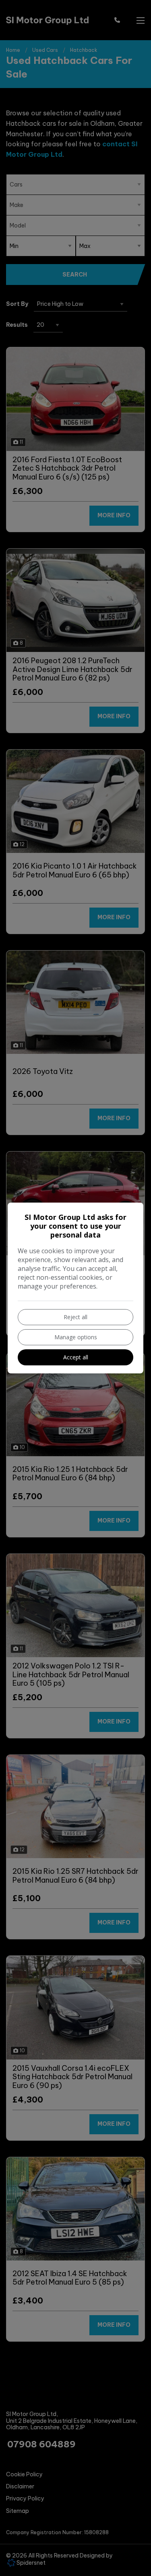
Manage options (76, 1337)
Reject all (75, 1317)
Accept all (76, 1357)
